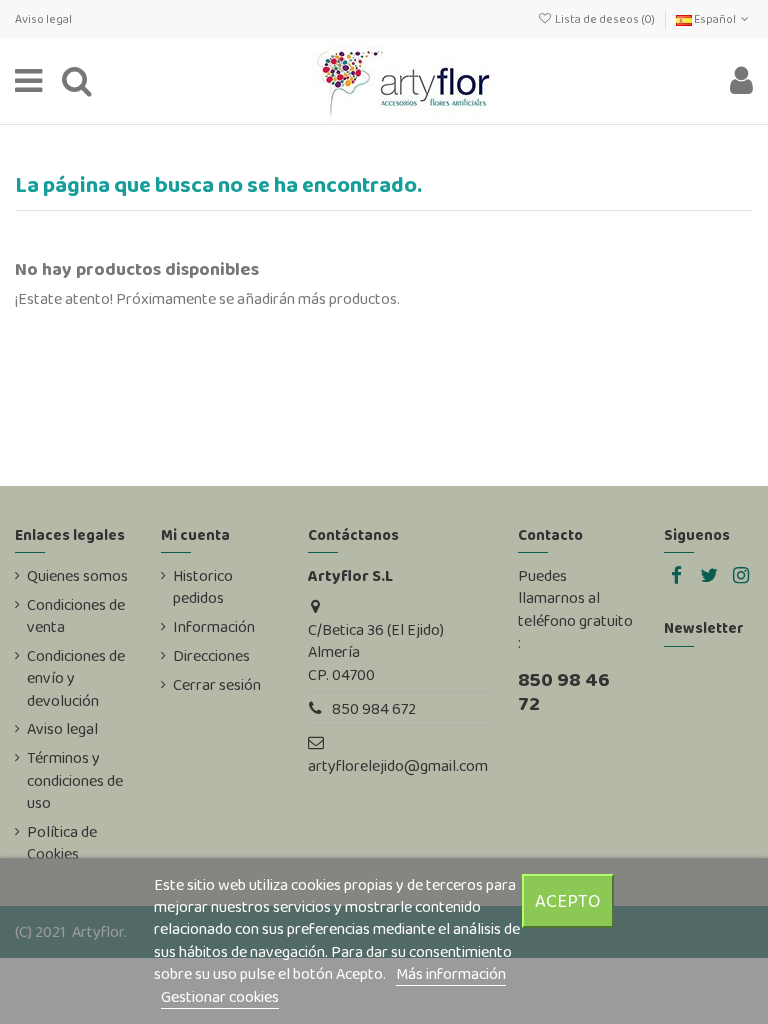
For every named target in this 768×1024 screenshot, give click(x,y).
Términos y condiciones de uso (75, 780)
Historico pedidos (203, 587)
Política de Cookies (62, 843)
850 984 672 (374, 708)
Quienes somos (77, 576)
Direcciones (211, 656)
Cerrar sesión (217, 685)
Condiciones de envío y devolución (76, 678)
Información (214, 627)
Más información (451, 973)
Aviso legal (43, 19)
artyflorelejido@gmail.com (398, 765)
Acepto (568, 900)
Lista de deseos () (604, 19)
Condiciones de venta (76, 616)
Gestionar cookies (220, 996)
